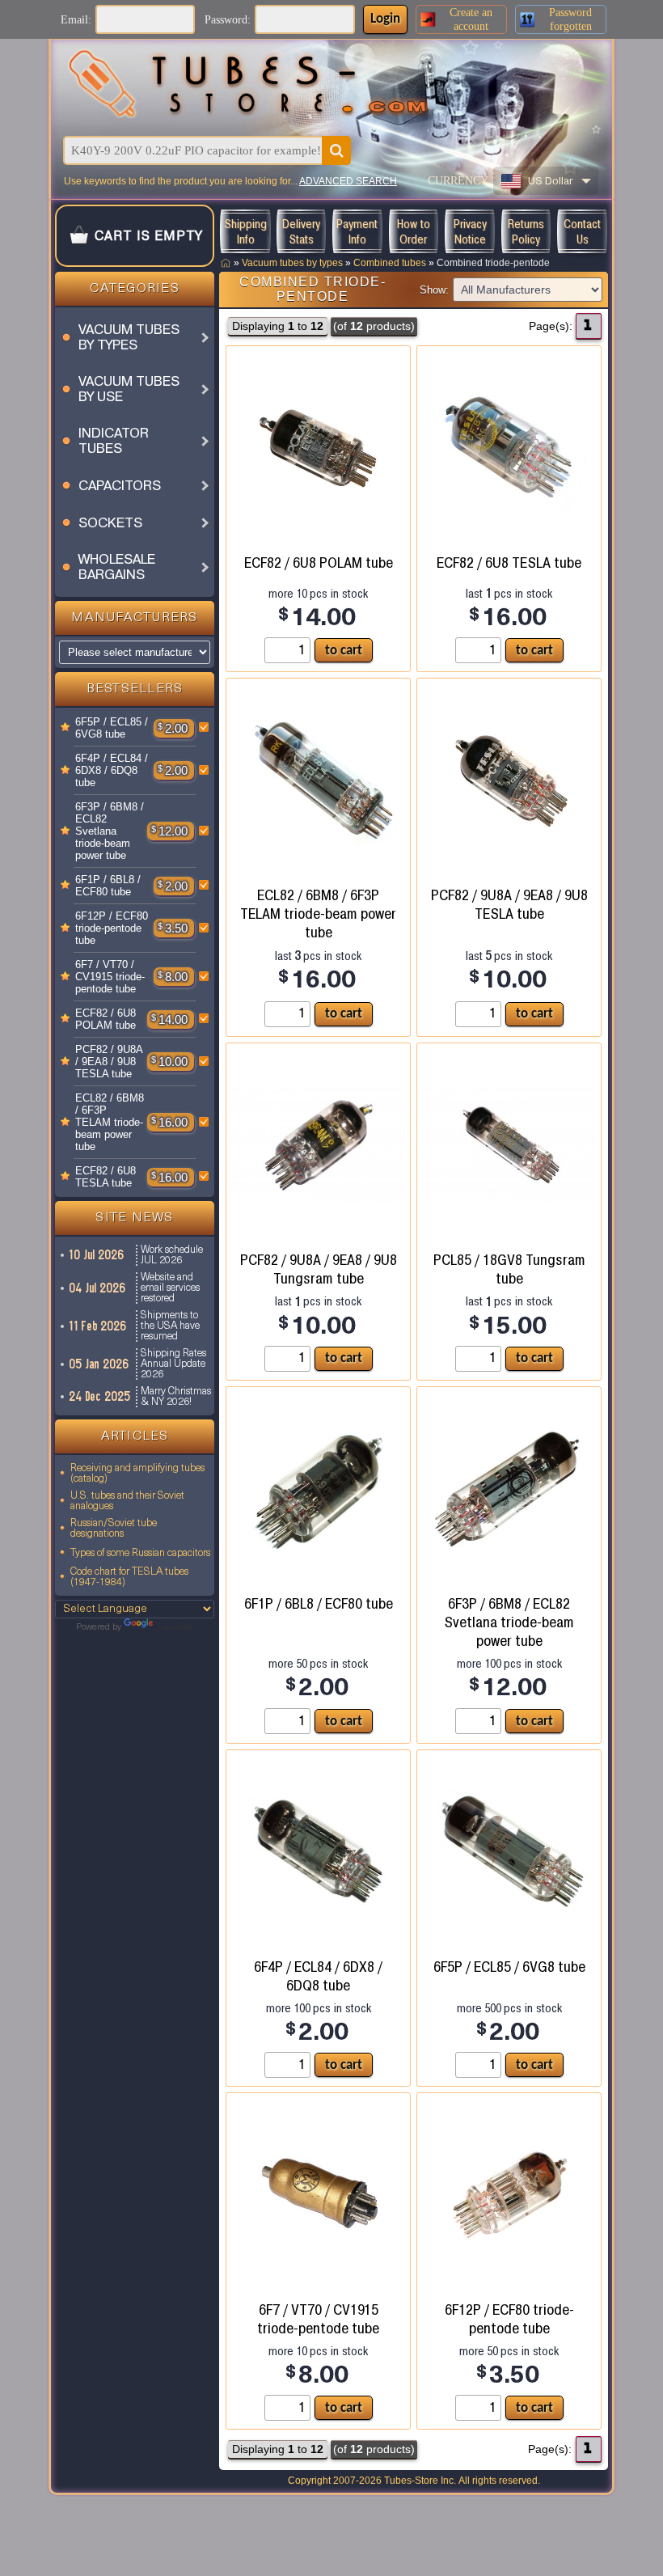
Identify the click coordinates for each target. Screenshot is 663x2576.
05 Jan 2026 (99, 1364)
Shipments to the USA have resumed (170, 1326)
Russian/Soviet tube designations (114, 1529)
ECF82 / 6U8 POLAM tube (106, 1019)
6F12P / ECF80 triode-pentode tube (112, 928)
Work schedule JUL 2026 (172, 1255)
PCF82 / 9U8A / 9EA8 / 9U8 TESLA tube (109, 1062)
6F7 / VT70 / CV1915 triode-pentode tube (110, 977)
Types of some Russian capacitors (140, 1553)
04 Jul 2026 (98, 1288)
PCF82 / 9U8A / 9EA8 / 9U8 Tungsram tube (319, 1269)
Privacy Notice (470, 231)
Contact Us (582, 231)
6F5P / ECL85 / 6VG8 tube (112, 728)
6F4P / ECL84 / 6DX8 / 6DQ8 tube (112, 770)
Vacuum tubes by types (292, 263)
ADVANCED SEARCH (348, 181)
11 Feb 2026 (98, 1326)
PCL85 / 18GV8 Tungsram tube (509, 1269)
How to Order (414, 231)
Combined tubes (390, 263)
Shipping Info (245, 231)
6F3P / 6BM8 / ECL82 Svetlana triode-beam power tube (110, 831)
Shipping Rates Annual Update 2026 (173, 1364)
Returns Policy (526, 231)
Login (385, 19)
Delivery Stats (301, 231)
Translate (175, 1628)
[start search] (336, 150)
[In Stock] (65, 728)
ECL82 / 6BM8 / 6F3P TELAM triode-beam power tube (110, 1122)
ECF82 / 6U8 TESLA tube (106, 1177)
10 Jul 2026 (97, 1255)
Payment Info (357, 231)
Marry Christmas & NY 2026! (176, 1397)
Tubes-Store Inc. (420, 2481)
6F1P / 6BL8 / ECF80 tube (108, 886)
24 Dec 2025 (100, 1396)
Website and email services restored (170, 1288)
